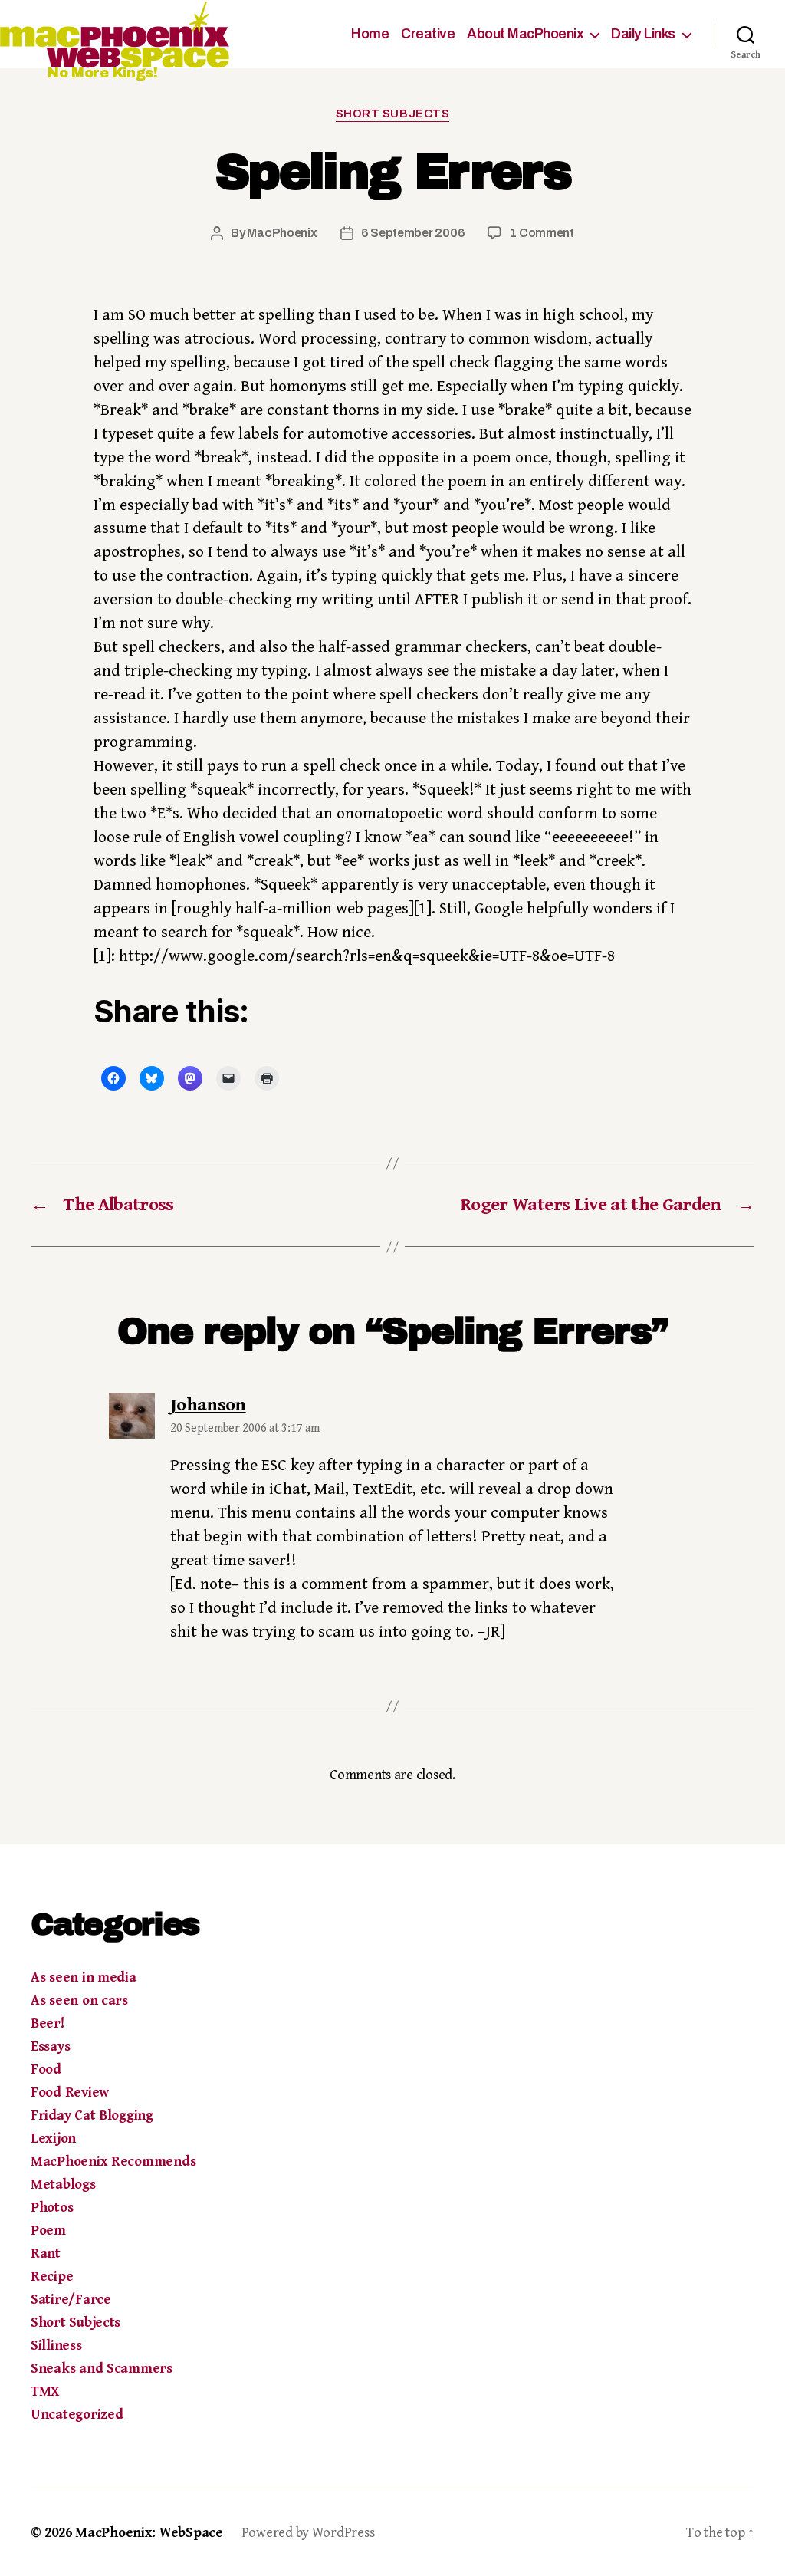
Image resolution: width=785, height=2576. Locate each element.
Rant (46, 2254)
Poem (48, 2231)
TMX (45, 2392)
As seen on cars (79, 2000)
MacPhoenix (282, 233)
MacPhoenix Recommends (113, 2161)
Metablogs (63, 2185)
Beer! (48, 2023)
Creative (428, 34)
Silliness (56, 2346)
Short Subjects (393, 114)
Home (370, 34)
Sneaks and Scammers (102, 2369)
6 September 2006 (413, 233)
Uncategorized (77, 2415)
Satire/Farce (71, 2300)
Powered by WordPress (308, 2533)
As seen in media (84, 1977)
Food (46, 2069)
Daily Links (643, 34)
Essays (50, 2046)
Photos (52, 2208)
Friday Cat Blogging (92, 2115)
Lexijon (53, 2138)
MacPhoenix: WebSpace (149, 2533)
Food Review (70, 2092)
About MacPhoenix (525, 34)
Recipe (52, 2277)
